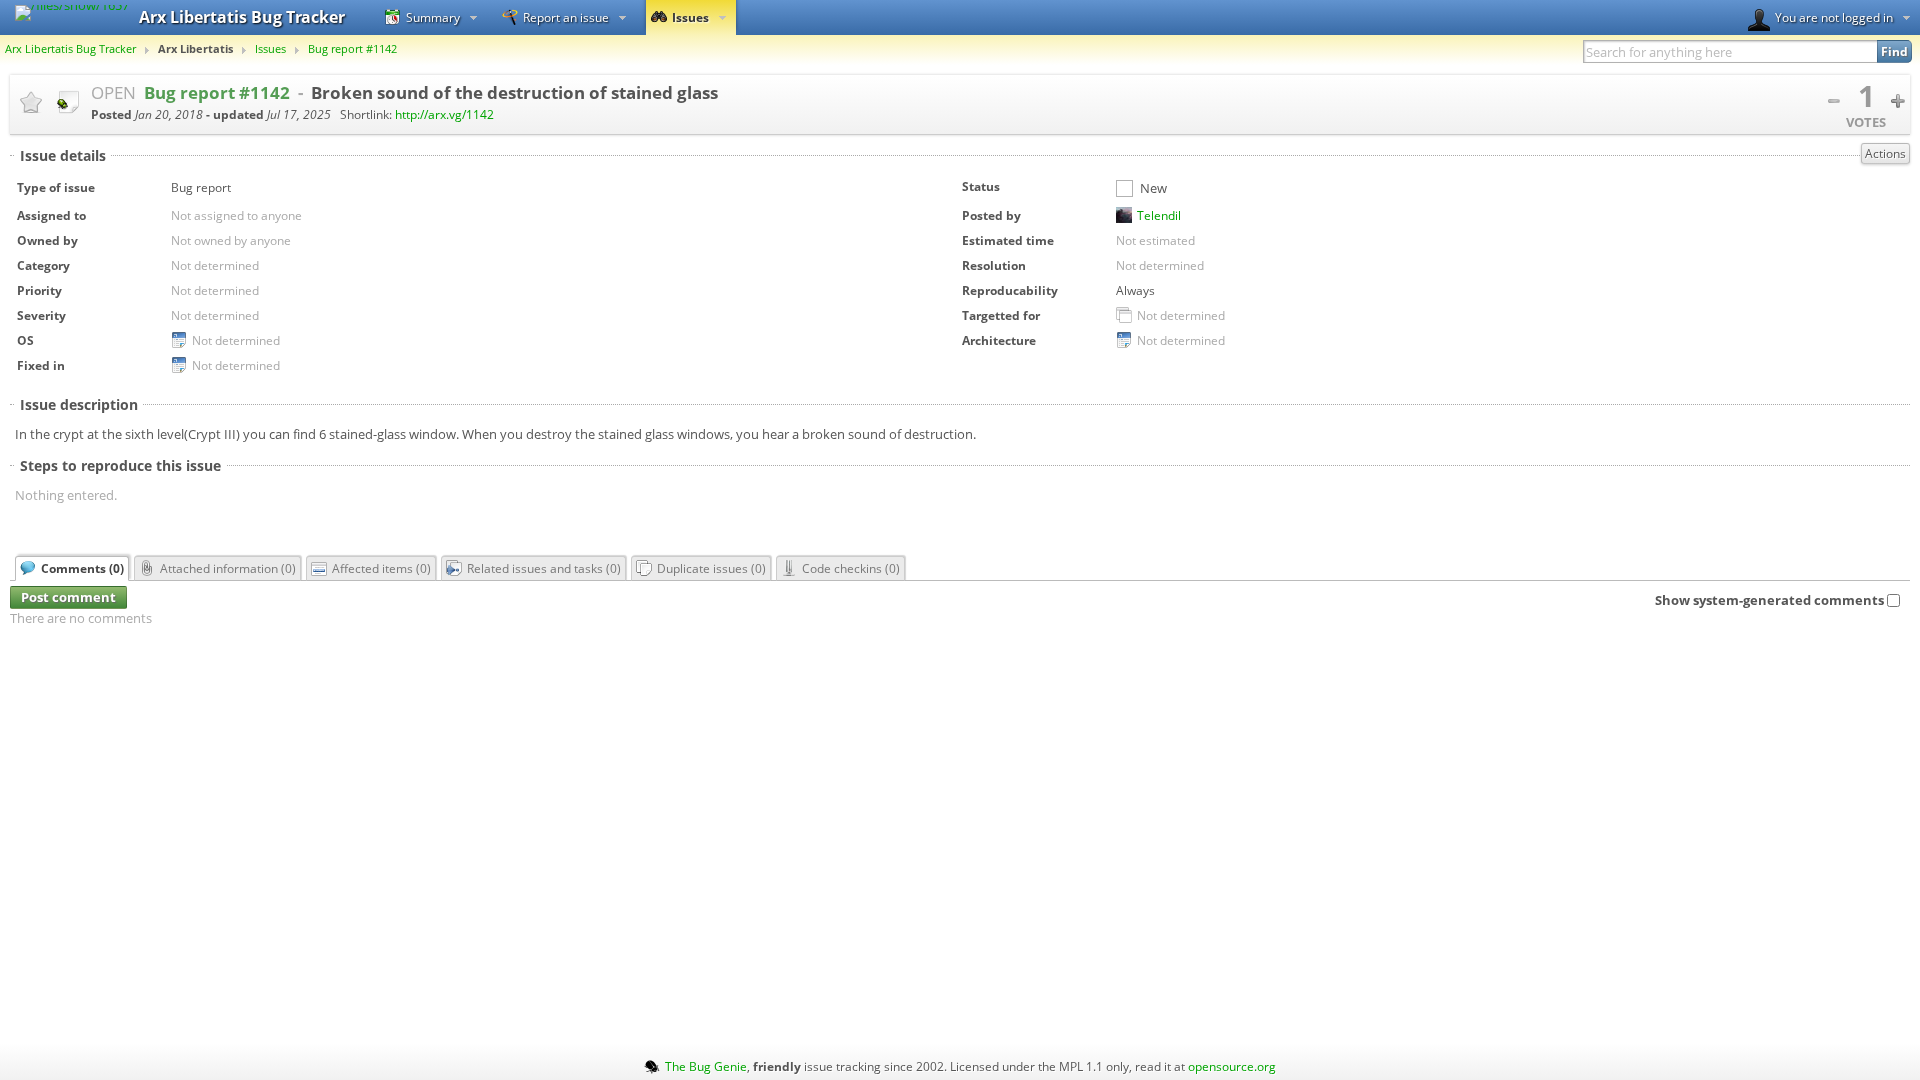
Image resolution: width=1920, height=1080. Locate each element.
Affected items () (381, 568)
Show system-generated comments (1769, 600)
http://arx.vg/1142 (444, 114)
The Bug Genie (706, 1066)
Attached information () (228, 568)
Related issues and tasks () (544, 568)
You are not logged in (1834, 17)
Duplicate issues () (711, 568)
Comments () (82, 568)
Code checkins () (851, 568)
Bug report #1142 (352, 49)
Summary (433, 17)
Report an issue (566, 17)
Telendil (1159, 215)
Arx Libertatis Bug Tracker (70, 49)
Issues (690, 17)
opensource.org (1232, 1066)
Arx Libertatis (195, 49)
